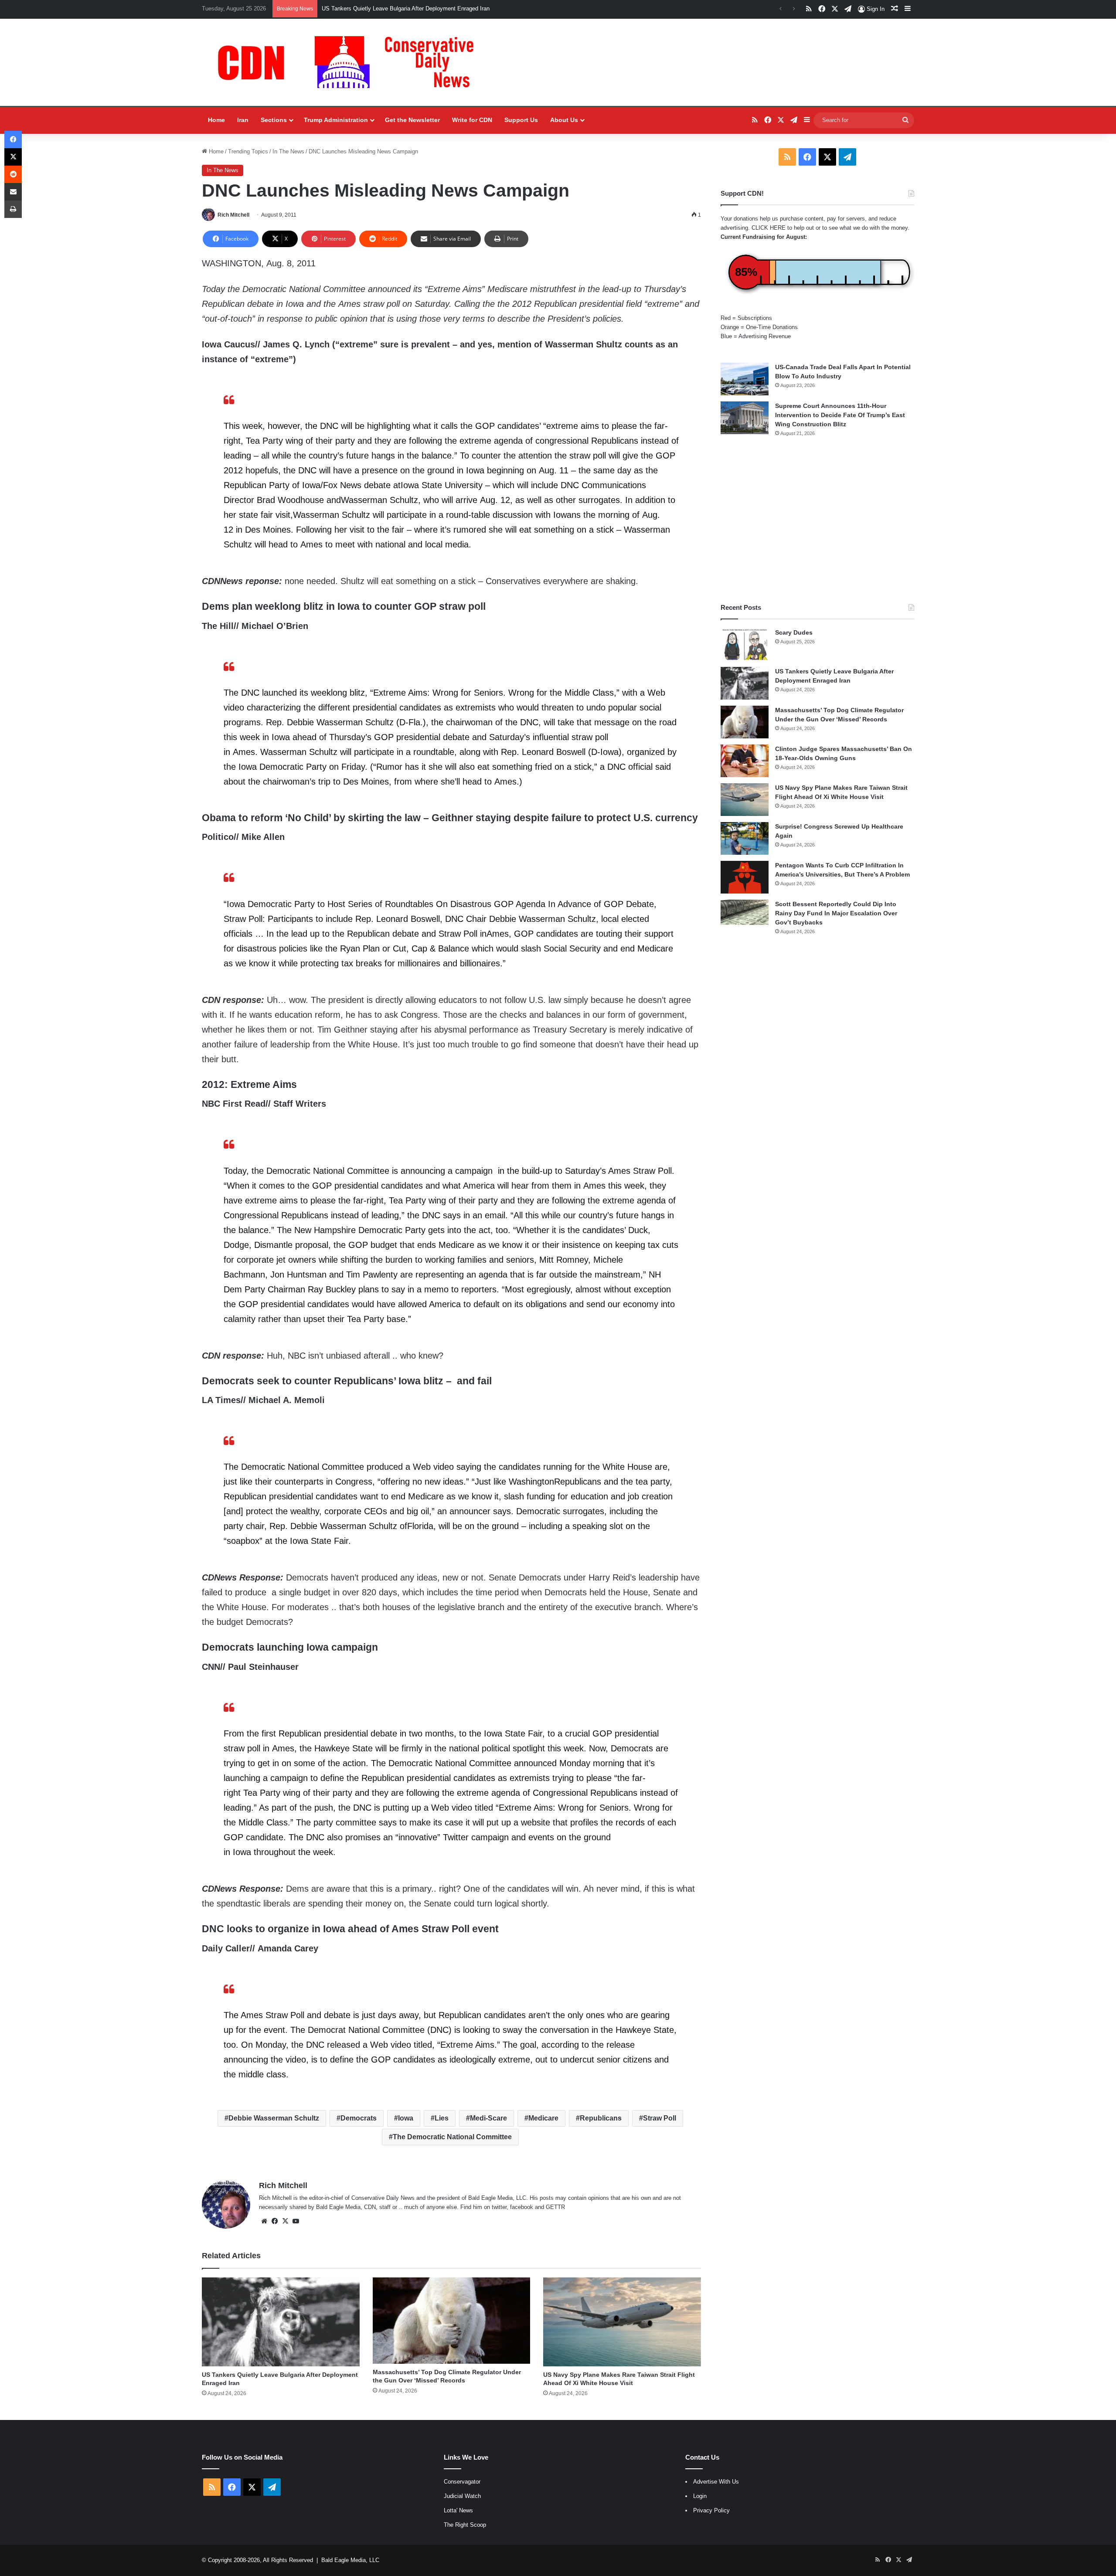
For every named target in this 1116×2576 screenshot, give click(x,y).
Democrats (359, 2118)
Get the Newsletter (412, 120)
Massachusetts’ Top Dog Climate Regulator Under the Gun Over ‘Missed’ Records (425, 8)
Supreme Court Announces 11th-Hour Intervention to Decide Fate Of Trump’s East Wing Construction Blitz (840, 415)
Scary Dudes (794, 632)
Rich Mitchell (233, 215)
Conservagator (462, 2482)
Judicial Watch (462, 2496)
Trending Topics (248, 151)
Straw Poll (660, 2118)
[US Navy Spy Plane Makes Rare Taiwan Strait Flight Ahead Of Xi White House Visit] (622, 2322)
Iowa (406, 2118)
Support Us (521, 120)
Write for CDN (472, 120)
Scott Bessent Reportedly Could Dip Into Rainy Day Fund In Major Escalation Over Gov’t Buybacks (836, 913)
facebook (522, 2207)
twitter (499, 2207)
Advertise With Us (716, 2482)
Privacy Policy (711, 2510)
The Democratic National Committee (452, 2137)
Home (216, 120)
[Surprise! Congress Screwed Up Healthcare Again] (745, 838)
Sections (274, 120)
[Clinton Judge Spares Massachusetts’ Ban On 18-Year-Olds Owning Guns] (745, 761)
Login (700, 2496)
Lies (442, 2118)
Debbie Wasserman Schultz (274, 2118)
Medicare (543, 2118)
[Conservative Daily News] (350, 62)
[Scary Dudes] (745, 644)
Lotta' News (458, 2510)
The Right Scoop (465, 2525)
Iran (243, 120)
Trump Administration (336, 120)
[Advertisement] (817, 520)
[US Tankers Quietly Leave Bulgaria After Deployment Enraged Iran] (281, 2322)
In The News (288, 151)
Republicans (601, 2118)
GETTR (555, 2207)
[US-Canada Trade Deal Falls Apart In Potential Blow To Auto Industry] (745, 379)
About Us (564, 120)
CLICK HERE (769, 228)
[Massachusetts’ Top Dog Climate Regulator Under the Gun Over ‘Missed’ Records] (452, 2320)
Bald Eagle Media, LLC (350, 2560)
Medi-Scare (488, 2118)
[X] (285, 2221)
